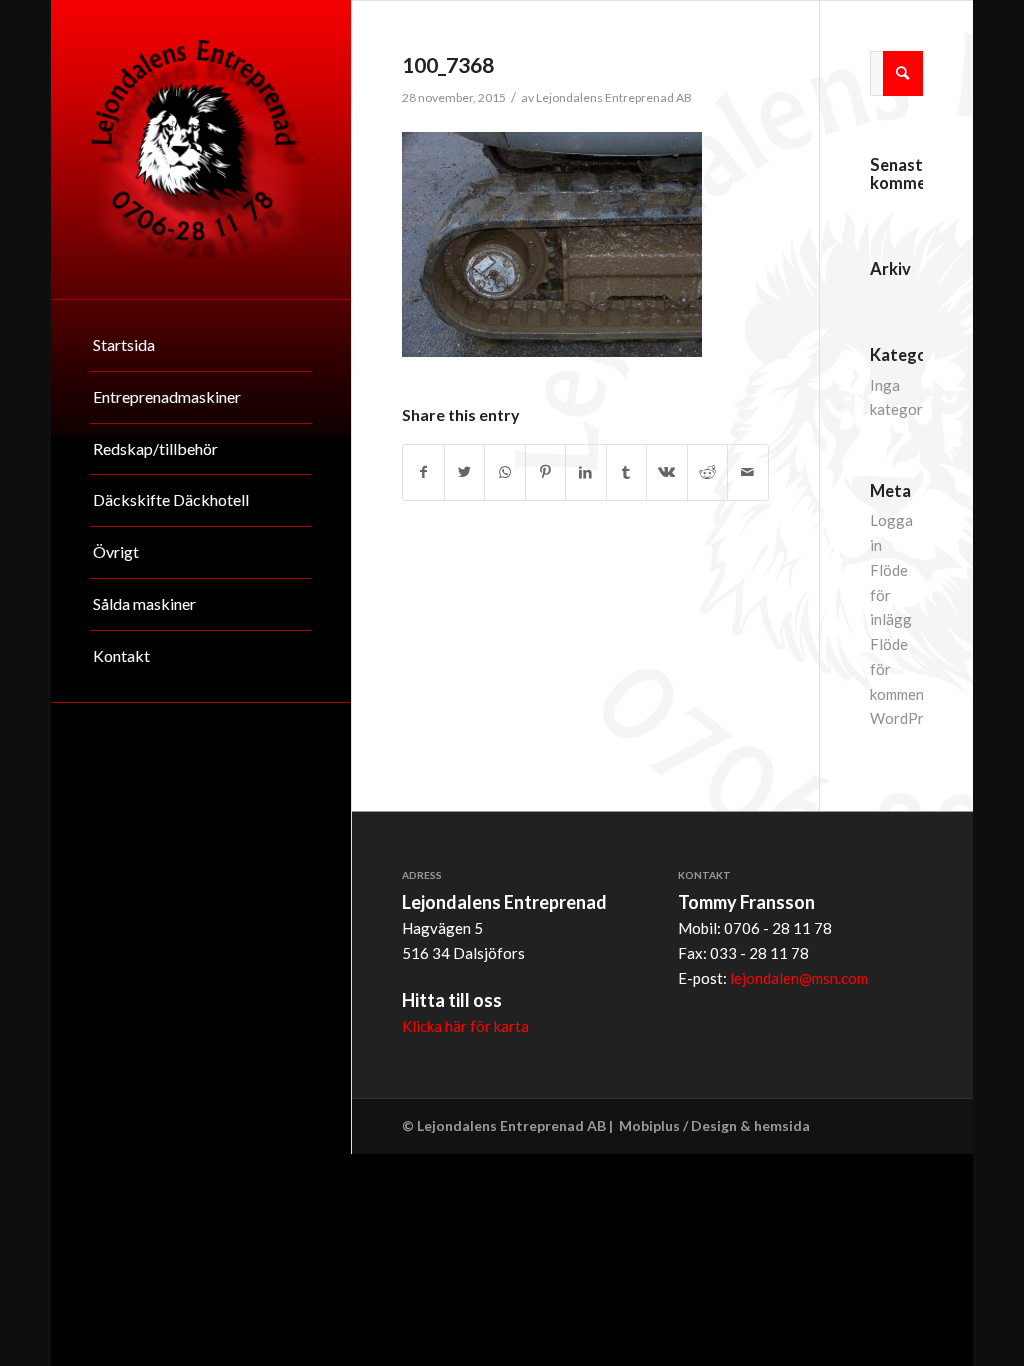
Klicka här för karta (465, 1026)
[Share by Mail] (748, 472)
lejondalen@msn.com (799, 978)
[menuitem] (201, 346)
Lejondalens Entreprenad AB (614, 97)
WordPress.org (921, 718)
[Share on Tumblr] (626, 472)
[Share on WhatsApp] (504, 472)
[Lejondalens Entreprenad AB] (201, 149)
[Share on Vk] (666, 472)
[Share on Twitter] (464, 472)
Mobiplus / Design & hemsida (714, 1125)
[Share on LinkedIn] (585, 472)
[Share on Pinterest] (545, 472)
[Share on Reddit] (707, 472)
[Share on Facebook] (423, 472)
